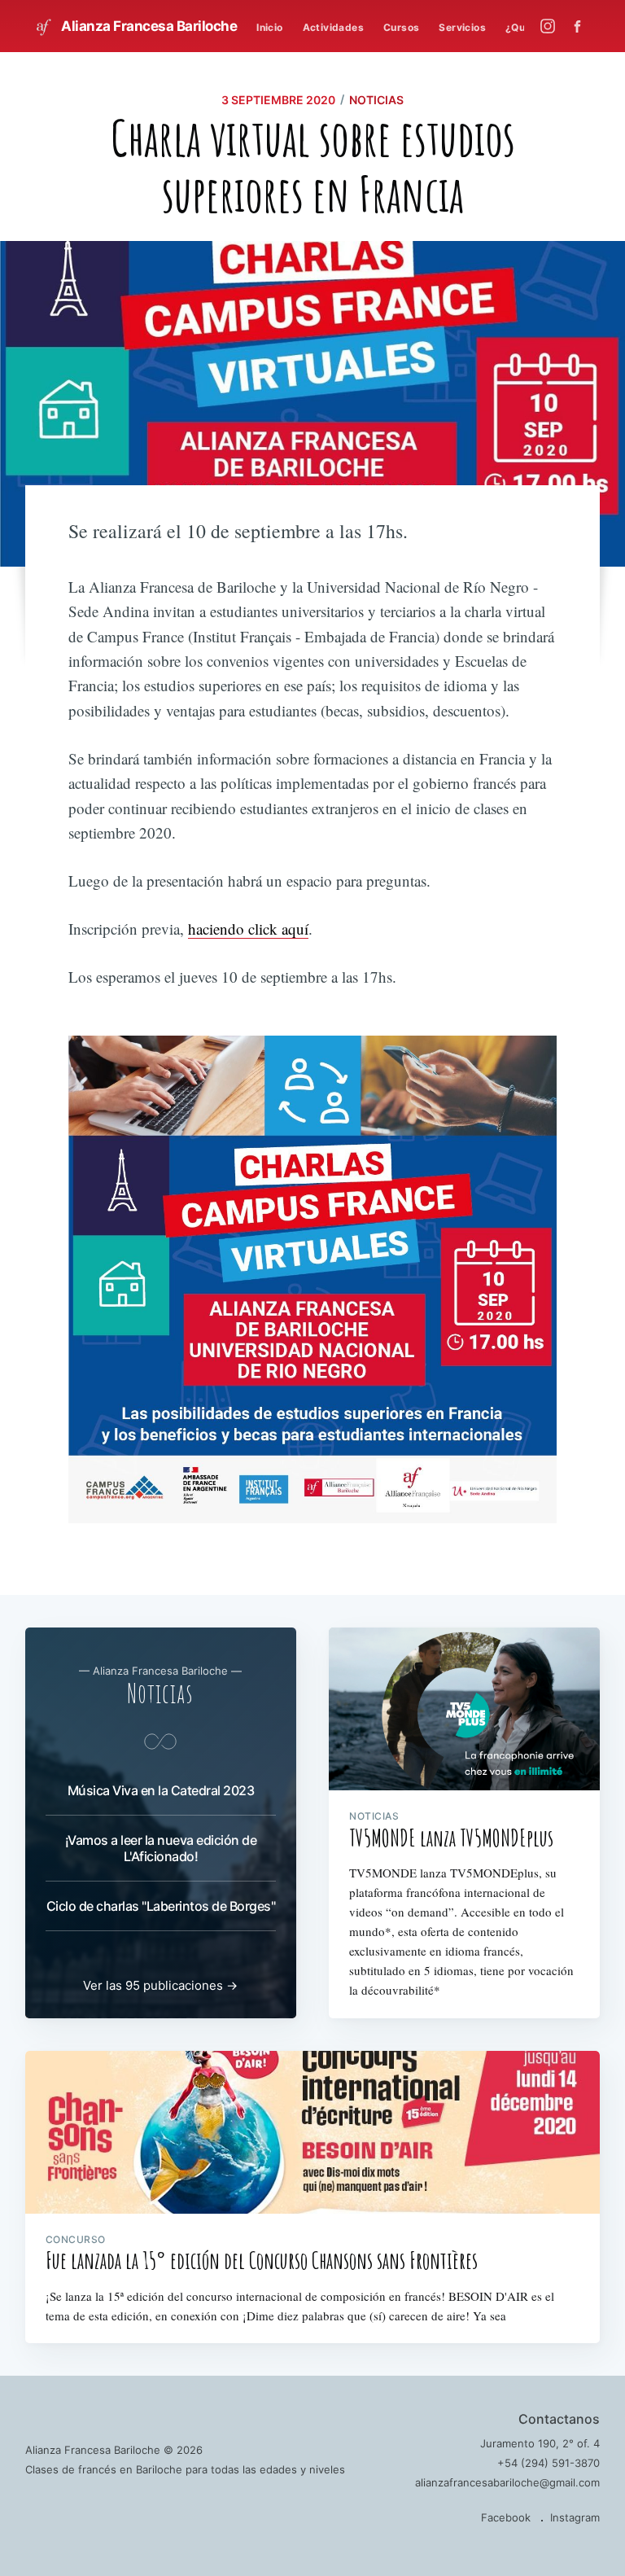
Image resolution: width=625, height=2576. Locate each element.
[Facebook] (581, 26)
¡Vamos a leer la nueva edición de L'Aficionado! (161, 1848)
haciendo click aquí (248, 929)
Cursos (401, 27)
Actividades (333, 27)
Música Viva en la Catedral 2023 (161, 1790)
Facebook (506, 2517)
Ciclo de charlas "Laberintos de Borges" (161, 1906)
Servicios (462, 27)
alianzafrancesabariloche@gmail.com (507, 2482)
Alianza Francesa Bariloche (148, 26)
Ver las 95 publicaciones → (160, 1985)
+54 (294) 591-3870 (549, 2463)
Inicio (269, 27)
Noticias (376, 100)
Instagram (575, 2517)
